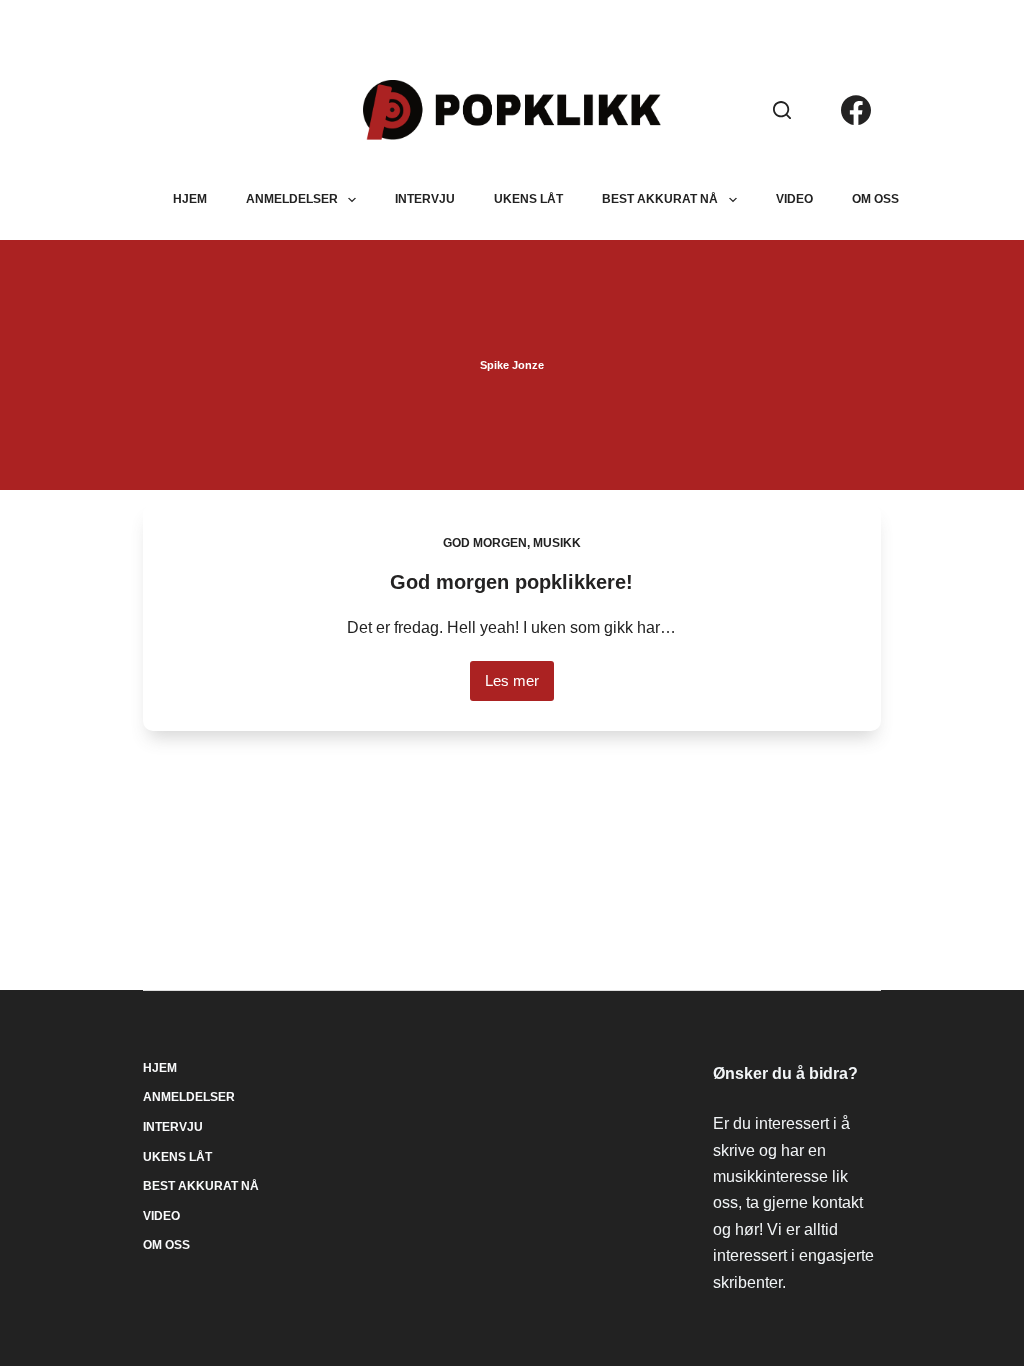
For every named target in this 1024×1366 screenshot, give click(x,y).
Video (794, 199)
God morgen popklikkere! (511, 582)
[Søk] (782, 110)
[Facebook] (856, 110)
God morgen (485, 543)
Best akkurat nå (660, 199)
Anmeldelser (292, 199)
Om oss (875, 199)
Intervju (425, 199)
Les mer (519, 686)
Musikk (557, 543)
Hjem (190, 199)
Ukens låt (528, 199)
